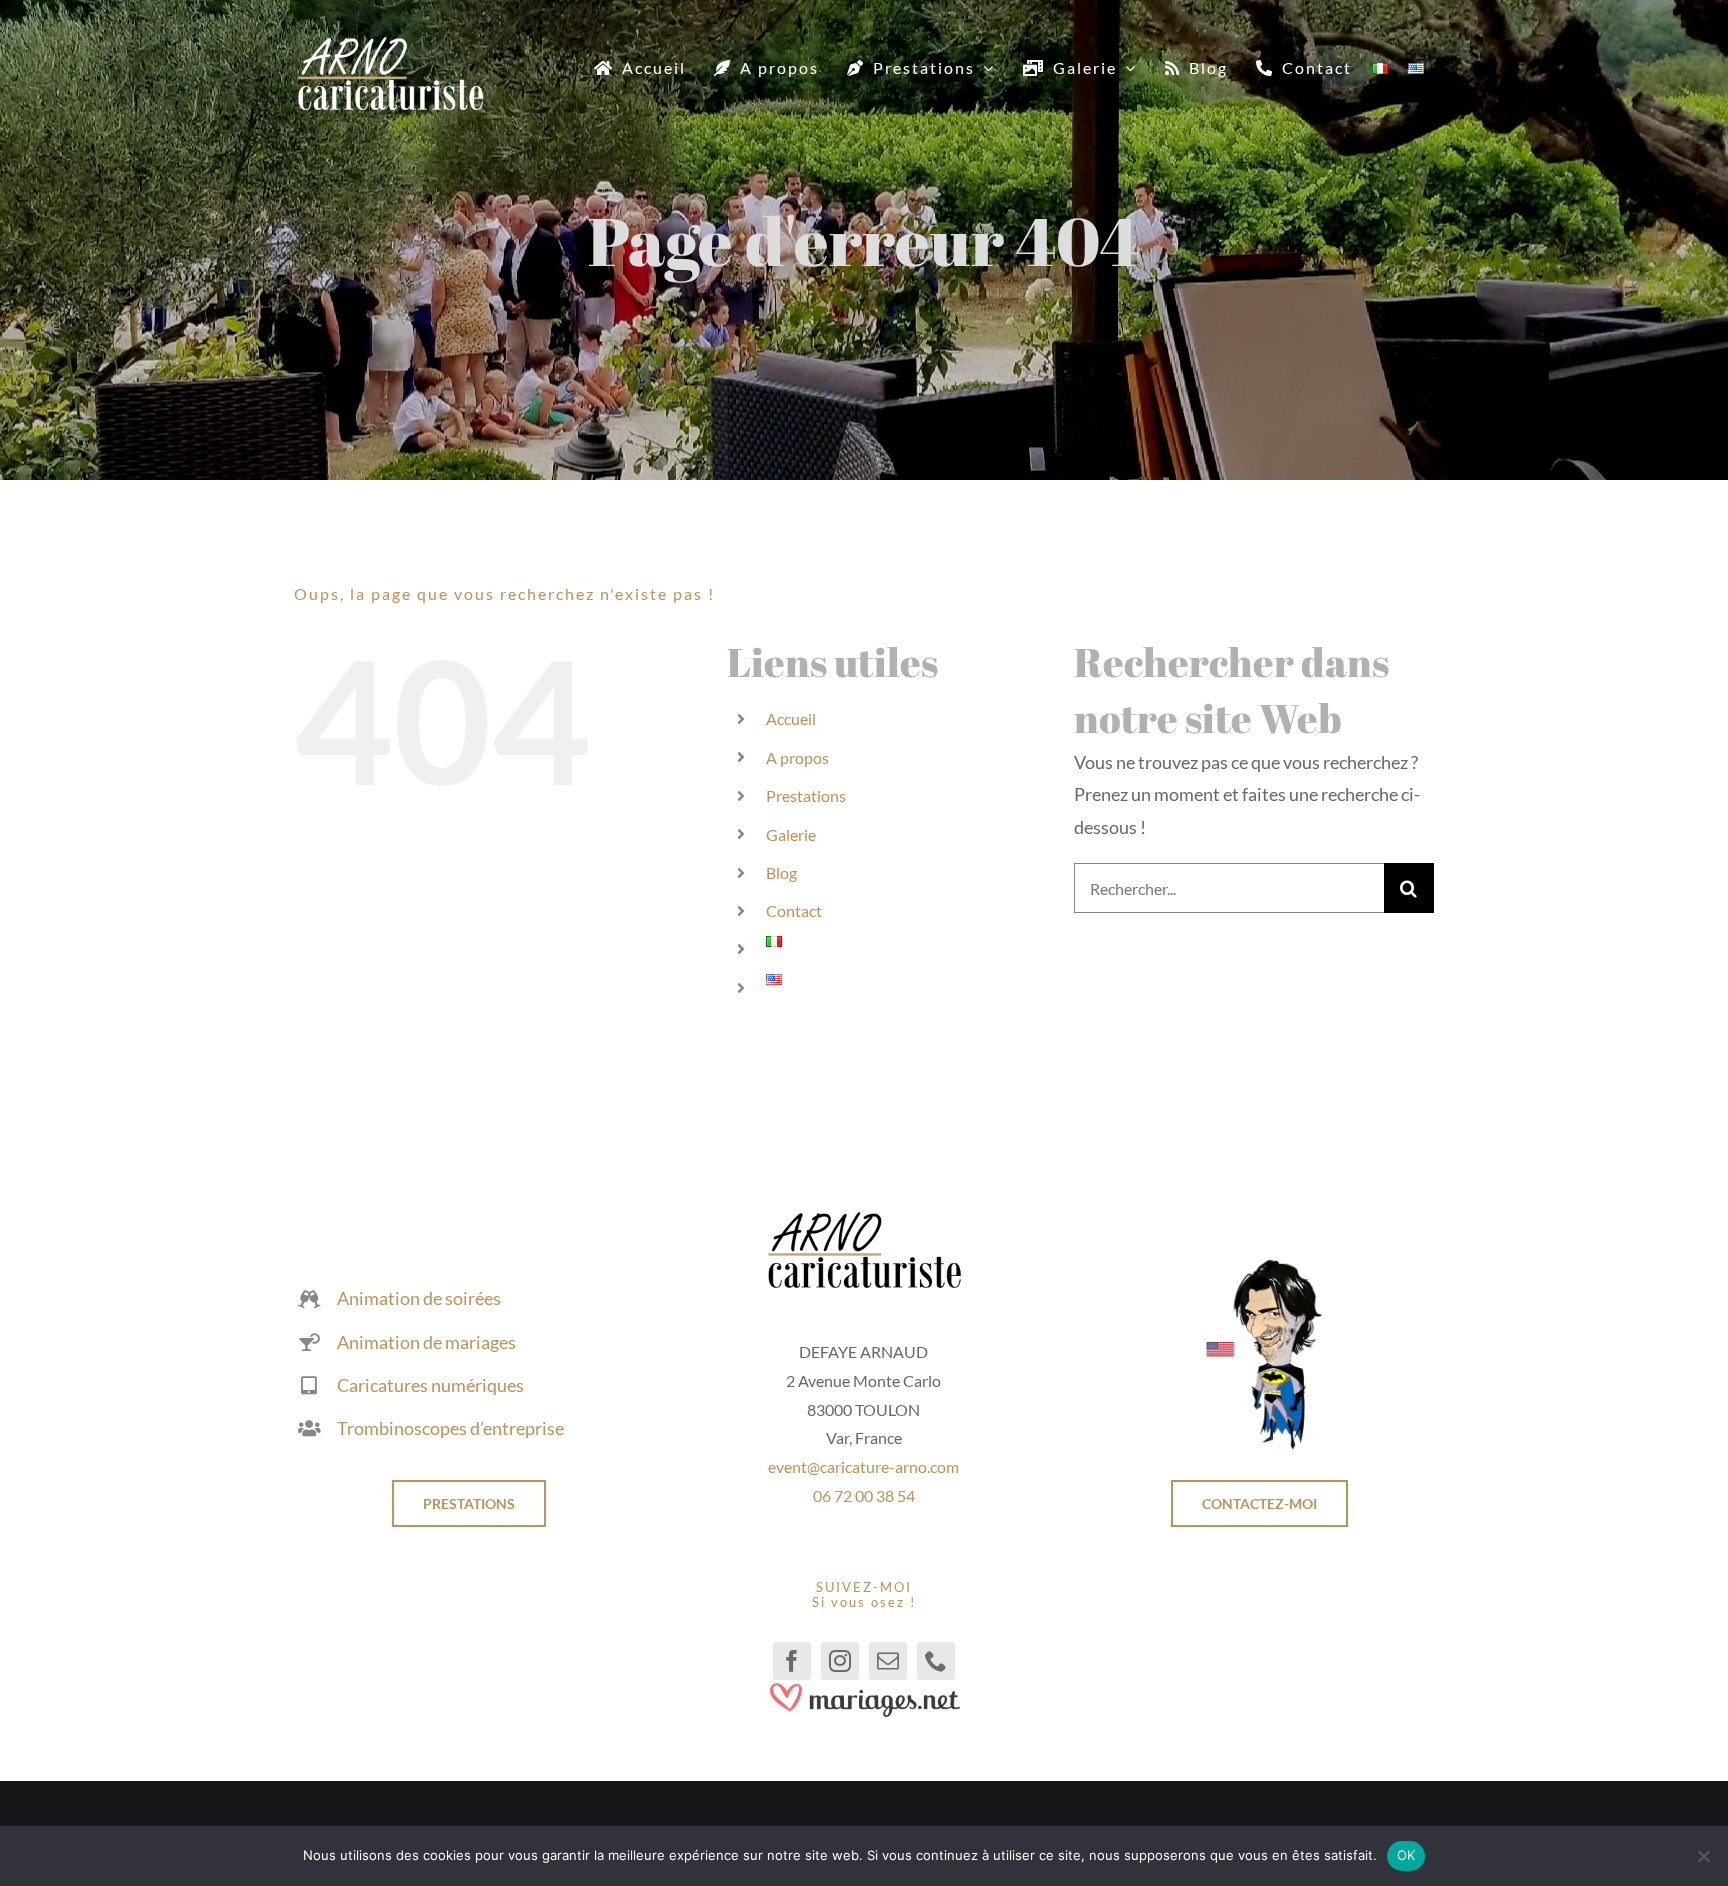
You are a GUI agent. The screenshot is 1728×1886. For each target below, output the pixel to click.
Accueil (791, 718)
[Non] (1703, 1856)
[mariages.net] (864, 1689)
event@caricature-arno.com (863, 1466)
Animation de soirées (419, 1298)
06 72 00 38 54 (864, 1495)
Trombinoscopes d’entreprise (450, 1428)
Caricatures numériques (430, 1385)
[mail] (888, 1661)
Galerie (791, 834)
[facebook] (792, 1661)
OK (1406, 1855)
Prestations (806, 795)
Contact (794, 910)
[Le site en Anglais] (1259, 1266)
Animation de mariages (426, 1342)
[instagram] (840, 1661)
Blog (781, 872)
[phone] (936, 1661)
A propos (797, 757)
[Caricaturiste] (390, 45)
